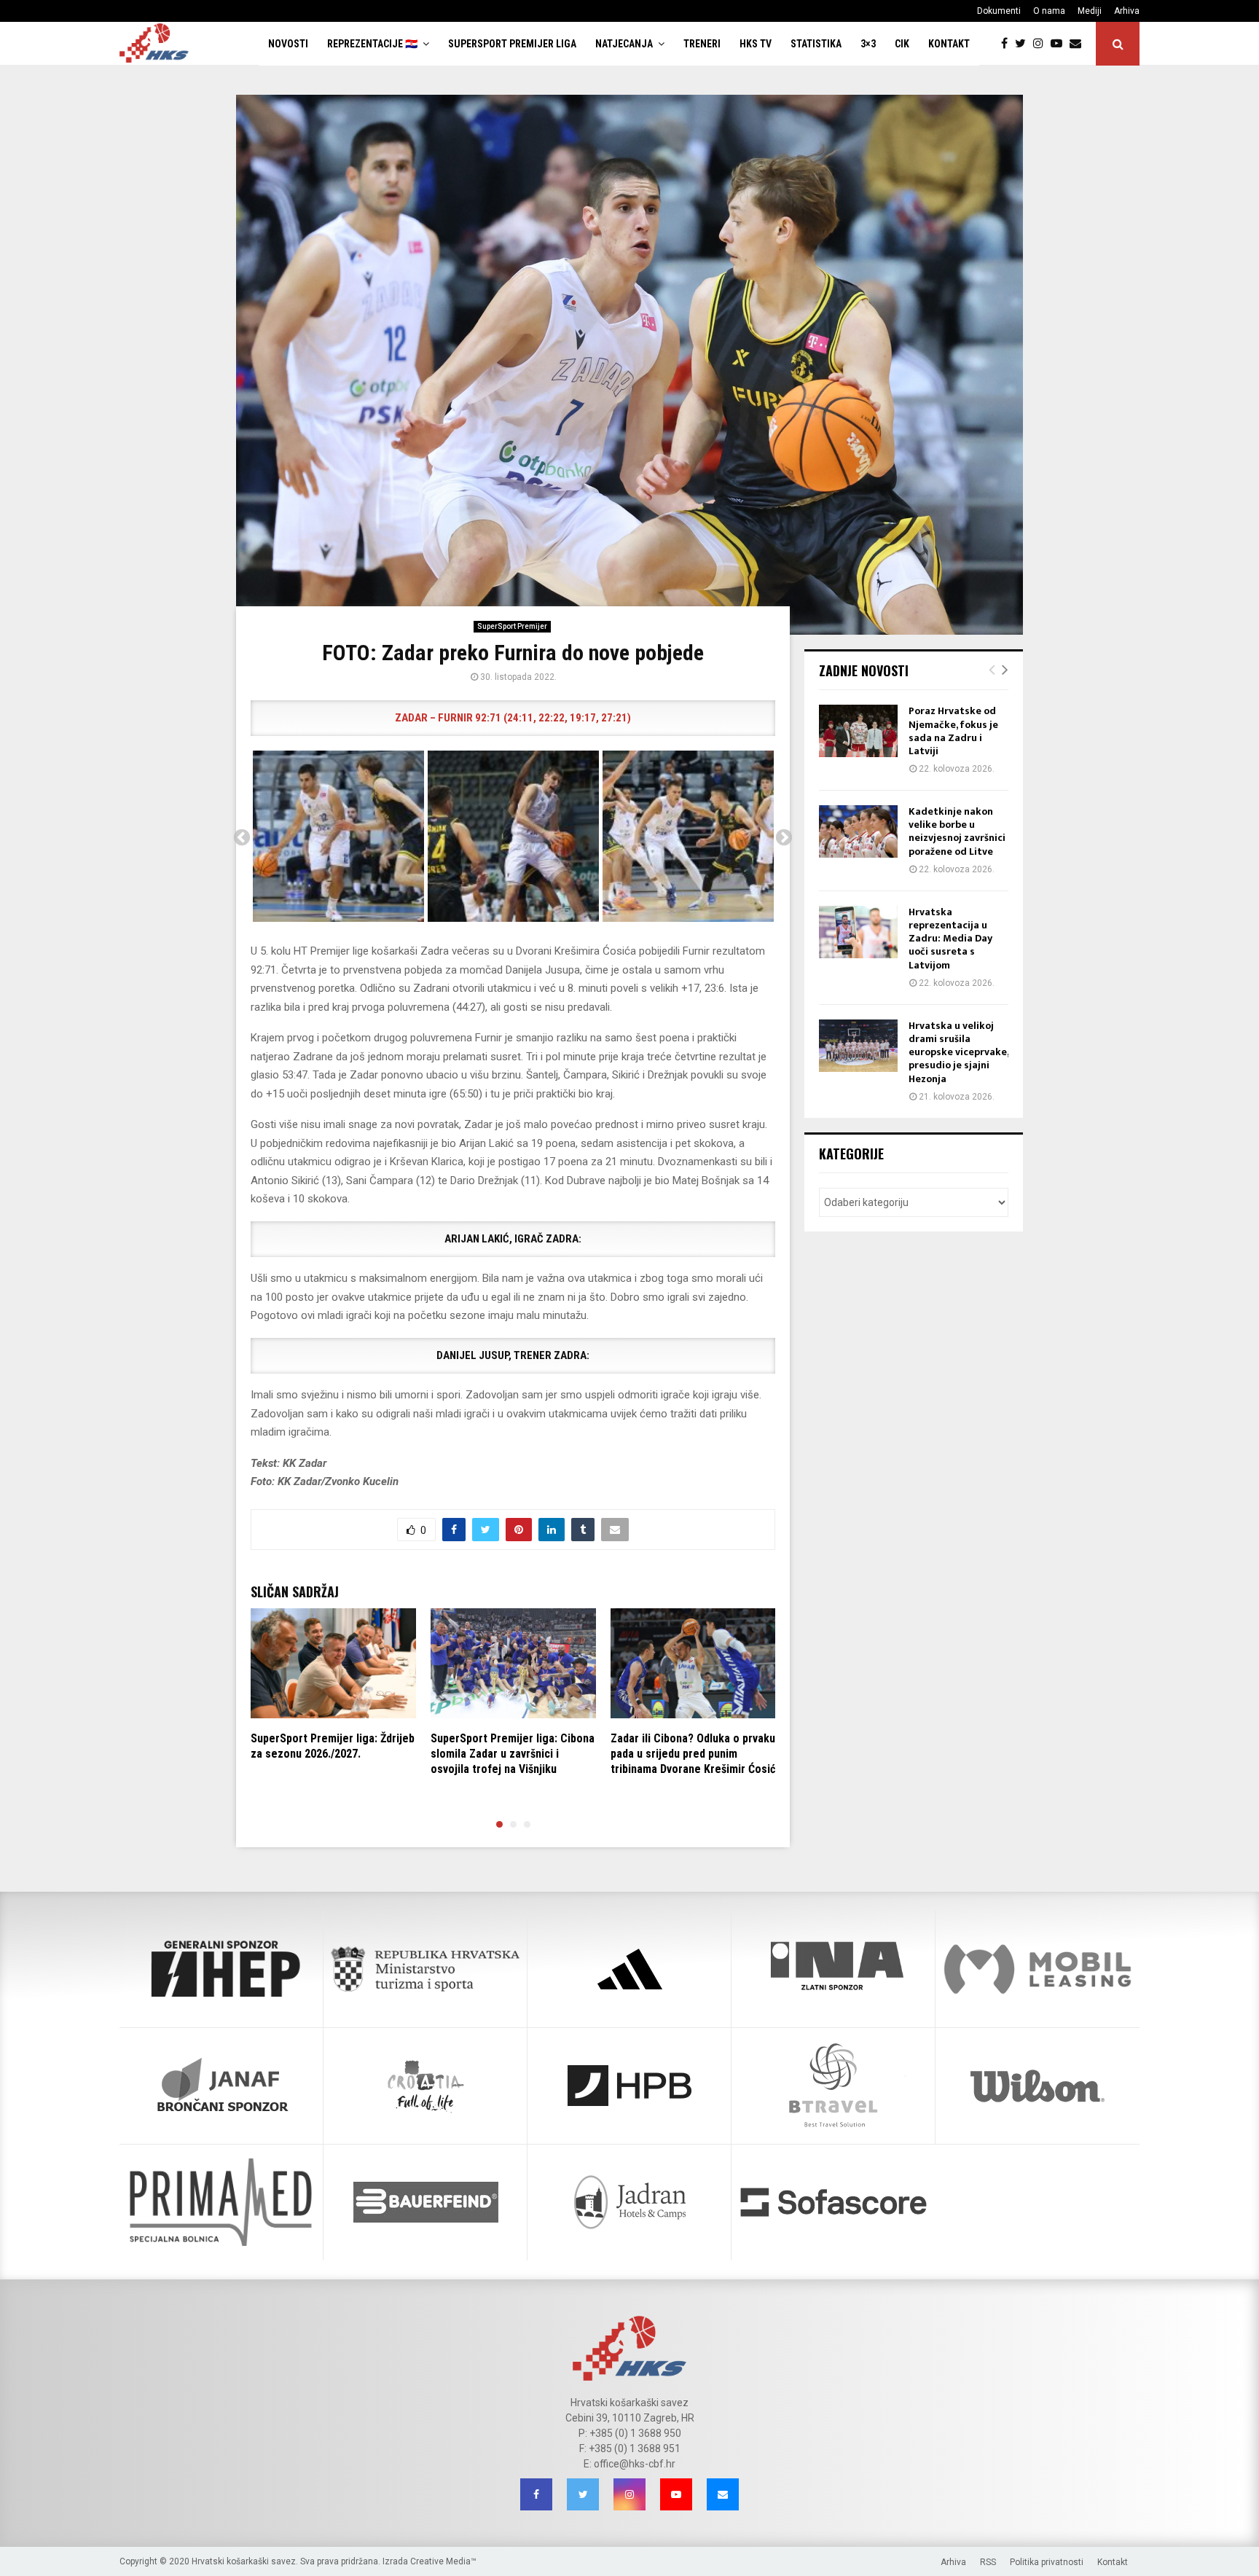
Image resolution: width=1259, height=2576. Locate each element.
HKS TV (756, 44)
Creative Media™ (443, 2561)
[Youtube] (1060, 44)
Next (784, 838)
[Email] (1079, 44)
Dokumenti (999, 11)
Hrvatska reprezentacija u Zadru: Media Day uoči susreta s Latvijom (950, 939)
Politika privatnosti (1047, 2562)
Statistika (816, 44)
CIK (902, 44)
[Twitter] (1024, 44)
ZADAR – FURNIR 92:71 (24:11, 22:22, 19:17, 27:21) (513, 718)
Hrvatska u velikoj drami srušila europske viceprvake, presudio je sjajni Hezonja (958, 1052)
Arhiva (1127, 11)
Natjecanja (624, 44)
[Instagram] (1042, 44)
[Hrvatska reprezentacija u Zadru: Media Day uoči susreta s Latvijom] (858, 932)
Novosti (288, 44)
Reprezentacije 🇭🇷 (372, 44)
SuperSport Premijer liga (512, 44)
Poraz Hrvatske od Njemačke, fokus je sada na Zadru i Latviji (953, 731)
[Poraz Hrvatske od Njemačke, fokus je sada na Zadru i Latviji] (858, 731)
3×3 (868, 44)
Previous (242, 838)
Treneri (702, 44)
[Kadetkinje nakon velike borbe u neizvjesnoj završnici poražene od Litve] (858, 831)
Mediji (1090, 11)
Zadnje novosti (864, 670)
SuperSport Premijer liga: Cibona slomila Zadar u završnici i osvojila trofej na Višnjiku (513, 1754)
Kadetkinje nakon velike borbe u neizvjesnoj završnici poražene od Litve (957, 831)
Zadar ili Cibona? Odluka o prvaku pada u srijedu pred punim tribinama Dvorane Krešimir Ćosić (693, 1754)
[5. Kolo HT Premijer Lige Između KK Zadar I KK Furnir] (338, 836)
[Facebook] (1008, 44)
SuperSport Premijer (512, 626)
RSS (988, 2562)
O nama (1049, 11)
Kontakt (949, 44)
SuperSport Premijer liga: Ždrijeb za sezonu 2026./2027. (333, 1746)
